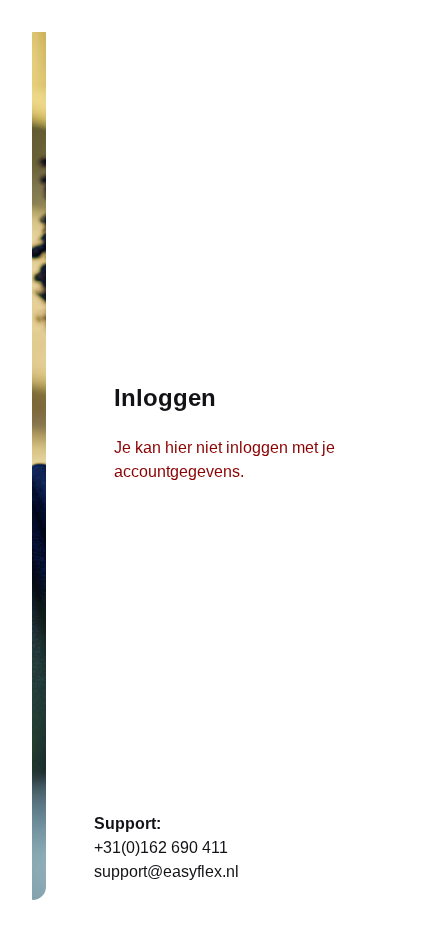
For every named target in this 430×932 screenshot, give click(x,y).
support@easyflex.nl (166, 871)
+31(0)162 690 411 (161, 847)
